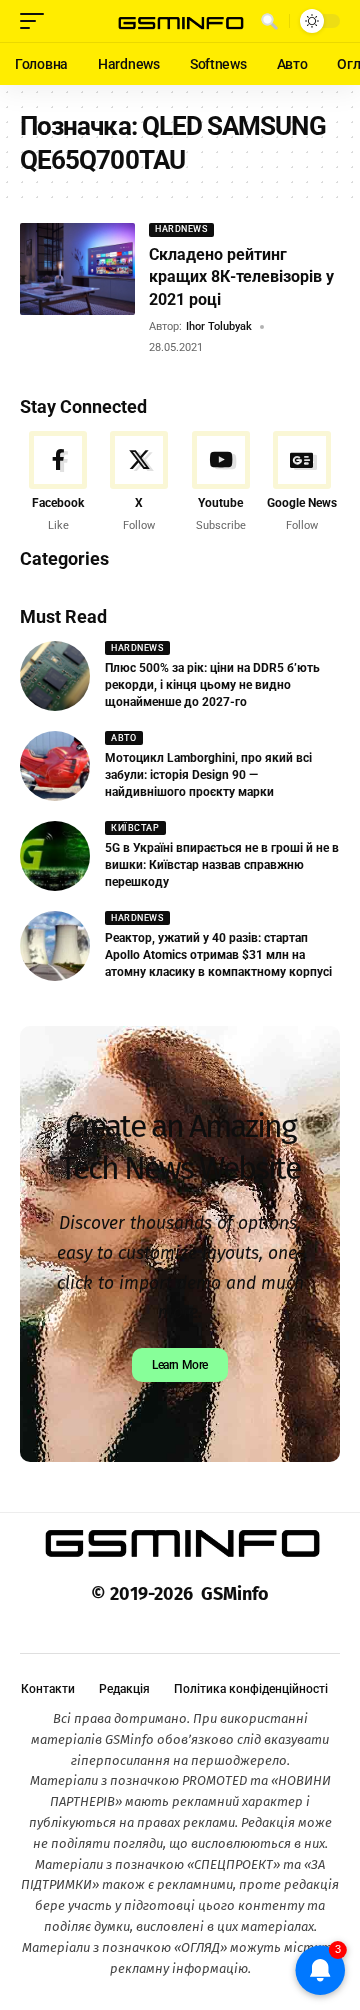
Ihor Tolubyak (219, 326)
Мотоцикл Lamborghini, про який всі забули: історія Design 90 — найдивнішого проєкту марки (208, 775)
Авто (123, 738)
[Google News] (302, 483)
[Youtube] (221, 483)
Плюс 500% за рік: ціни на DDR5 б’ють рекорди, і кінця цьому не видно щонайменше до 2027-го (212, 685)
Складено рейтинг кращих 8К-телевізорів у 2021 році (241, 277)
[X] (139, 483)
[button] (37, 21)
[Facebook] (58, 483)
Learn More (180, 1365)
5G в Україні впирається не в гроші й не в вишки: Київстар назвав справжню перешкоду (222, 865)
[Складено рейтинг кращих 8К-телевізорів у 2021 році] (77, 269)
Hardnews (181, 229)
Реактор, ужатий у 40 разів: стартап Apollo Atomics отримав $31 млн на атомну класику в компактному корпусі (218, 955)
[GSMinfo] (180, 21)
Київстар (135, 828)
